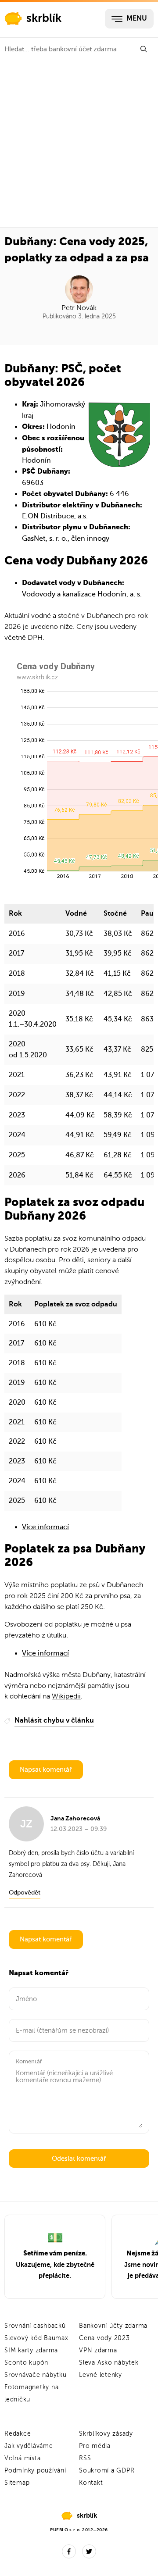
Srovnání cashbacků (35, 2326)
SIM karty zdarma (31, 2350)
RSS (85, 2458)
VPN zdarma (98, 2350)
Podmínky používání (35, 2471)
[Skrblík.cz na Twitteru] (89, 2551)
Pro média (95, 2446)
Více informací (45, 1527)
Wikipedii (66, 1696)
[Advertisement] (79, 144)
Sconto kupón (26, 2363)
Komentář (29, 2061)
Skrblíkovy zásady (106, 2434)
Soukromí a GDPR (107, 2471)
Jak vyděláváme (29, 2446)
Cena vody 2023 (104, 2338)
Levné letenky (101, 2375)
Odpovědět (25, 1893)
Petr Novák (79, 308)
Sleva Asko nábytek (109, 2363)
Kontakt (91, 2483)
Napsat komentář (46, 1770)
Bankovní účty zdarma (113, 2326)
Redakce (18, 2434)
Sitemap (17, 2483)
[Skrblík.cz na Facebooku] (69, 2551)
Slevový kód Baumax (36, 2338)
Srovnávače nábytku (36, 2375)
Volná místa (22, 2458)
